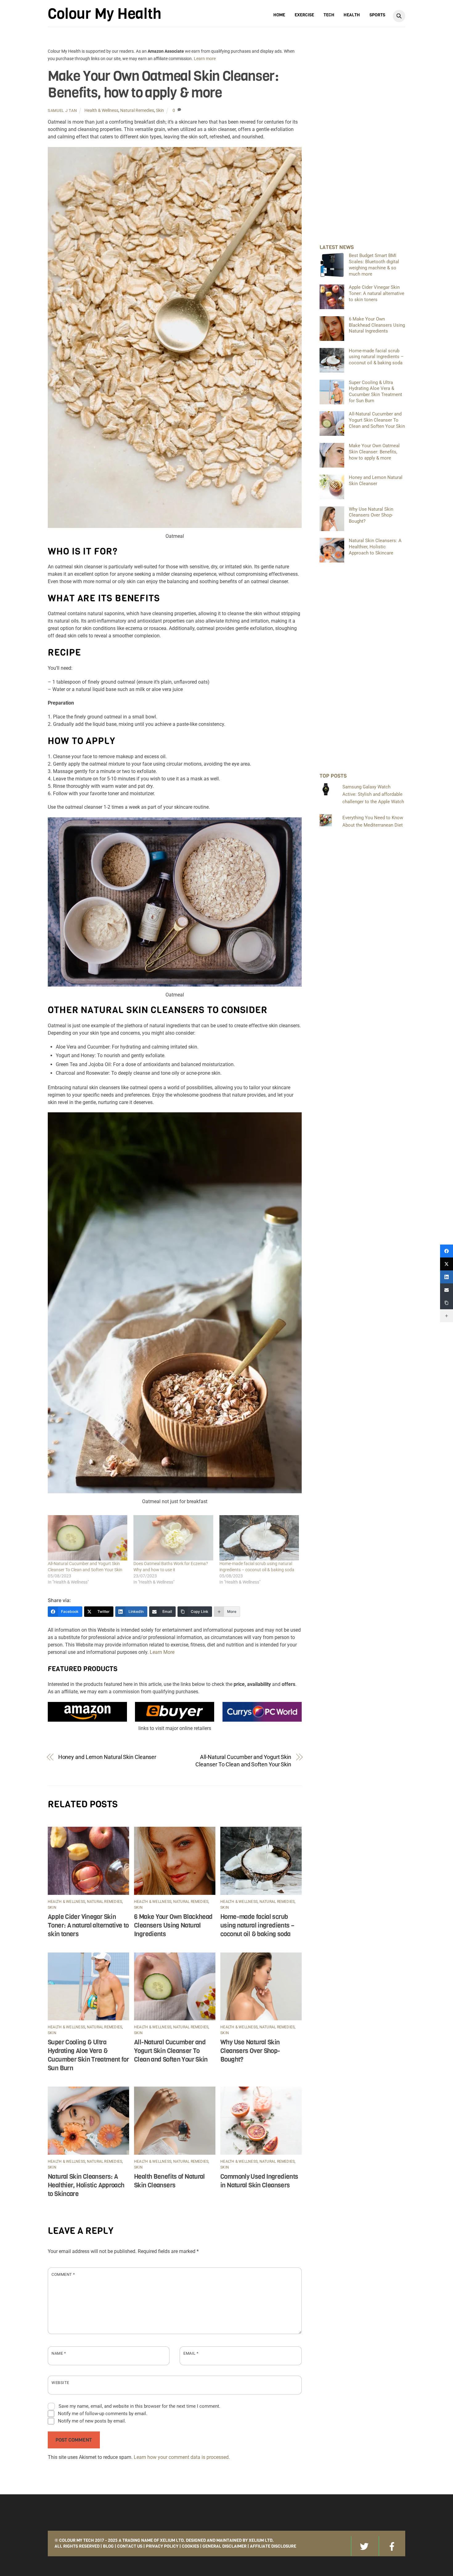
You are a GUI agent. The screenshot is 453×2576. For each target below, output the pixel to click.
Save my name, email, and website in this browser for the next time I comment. (139, 2406)
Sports (377, 15)
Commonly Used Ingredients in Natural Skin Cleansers (259, 2181)
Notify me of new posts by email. (92, 2421)
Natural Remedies (137, 110)
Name (59, 2353)
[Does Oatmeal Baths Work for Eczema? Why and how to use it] (173, 1538)
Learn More (162, 1652)
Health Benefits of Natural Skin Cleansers (169, 2181)
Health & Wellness (101, 110)
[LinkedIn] (447, 1277)
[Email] (447, 1290)
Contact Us (130, 2546)
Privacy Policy (162, 2546)
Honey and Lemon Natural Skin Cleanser (107, 1757)
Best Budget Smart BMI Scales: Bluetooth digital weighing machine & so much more (374, 265)
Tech (329, 15)
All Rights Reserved (77, 2546)
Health (352, 15)
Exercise (304, 15)
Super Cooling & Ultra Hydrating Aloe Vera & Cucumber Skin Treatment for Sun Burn (88, 2055)
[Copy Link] (447, 1303)
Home (279, 15)
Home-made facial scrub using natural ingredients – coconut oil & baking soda (257, 1925)
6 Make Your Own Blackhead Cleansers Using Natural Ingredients (173, 1925)
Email (191, 2353)
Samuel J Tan (62, 110)
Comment (63, 2274)
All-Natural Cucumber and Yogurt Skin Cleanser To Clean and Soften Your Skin (243, 1761)
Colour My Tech (77, 2540)
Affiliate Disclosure (273, 2546)
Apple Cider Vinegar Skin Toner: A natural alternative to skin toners (88, 1925)
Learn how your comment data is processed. (182, 2457)
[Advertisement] (362, 140)
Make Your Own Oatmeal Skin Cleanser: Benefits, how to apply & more (163, 84)
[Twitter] (447, 1264)
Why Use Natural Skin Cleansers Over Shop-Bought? (250, 2051)
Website (60, 2383)
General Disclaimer (224, 2546)
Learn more (205, 59)
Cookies (190, 2546)
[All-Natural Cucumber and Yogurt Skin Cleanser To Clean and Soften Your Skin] (88, 1538)
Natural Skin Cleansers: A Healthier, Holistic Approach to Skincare (86, 2185)
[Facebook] (447, 1251)
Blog (108, 2546)
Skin (160, 110)
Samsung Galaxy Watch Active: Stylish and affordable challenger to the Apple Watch (373, 794)
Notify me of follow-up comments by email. (103, 2414)
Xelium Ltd (261, 2540)
